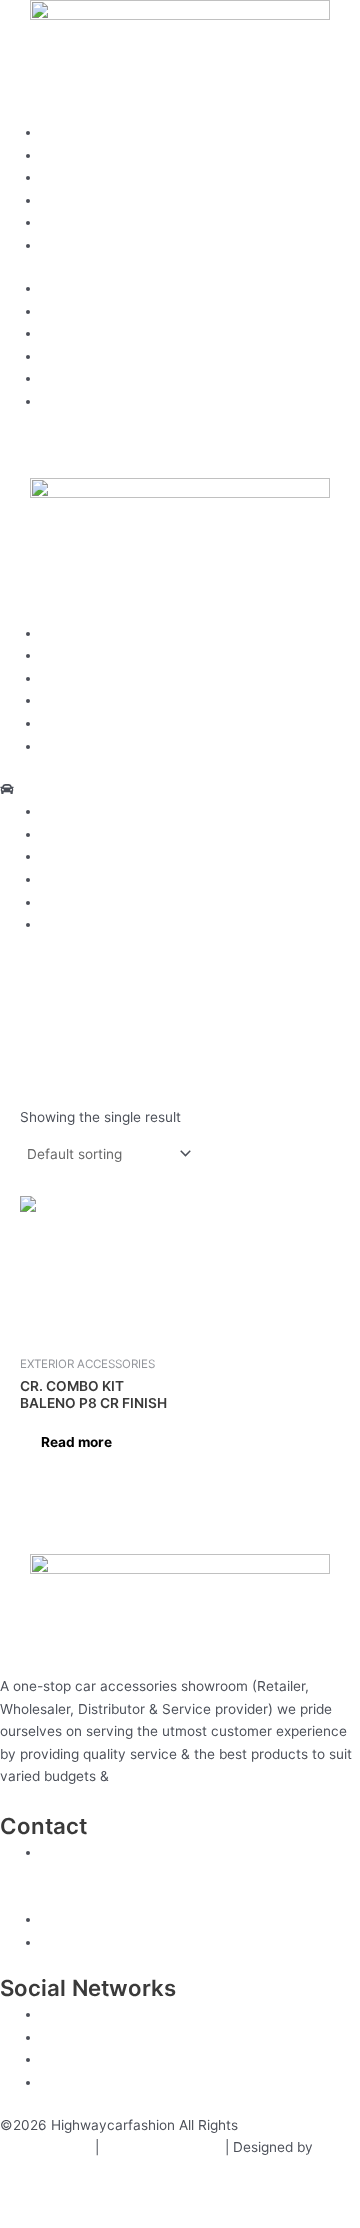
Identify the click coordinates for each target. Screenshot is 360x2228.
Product (66, 177)
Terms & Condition (162, 2147)
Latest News (81, 245)
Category (71, 200)
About (60, 155)
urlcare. (24, 2170)
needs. (134, 1776)
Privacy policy (45, 2147)
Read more (76, 1442)
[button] (180, 789)
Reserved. (274, 2125)
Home (60, 132)
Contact (67, 222)
